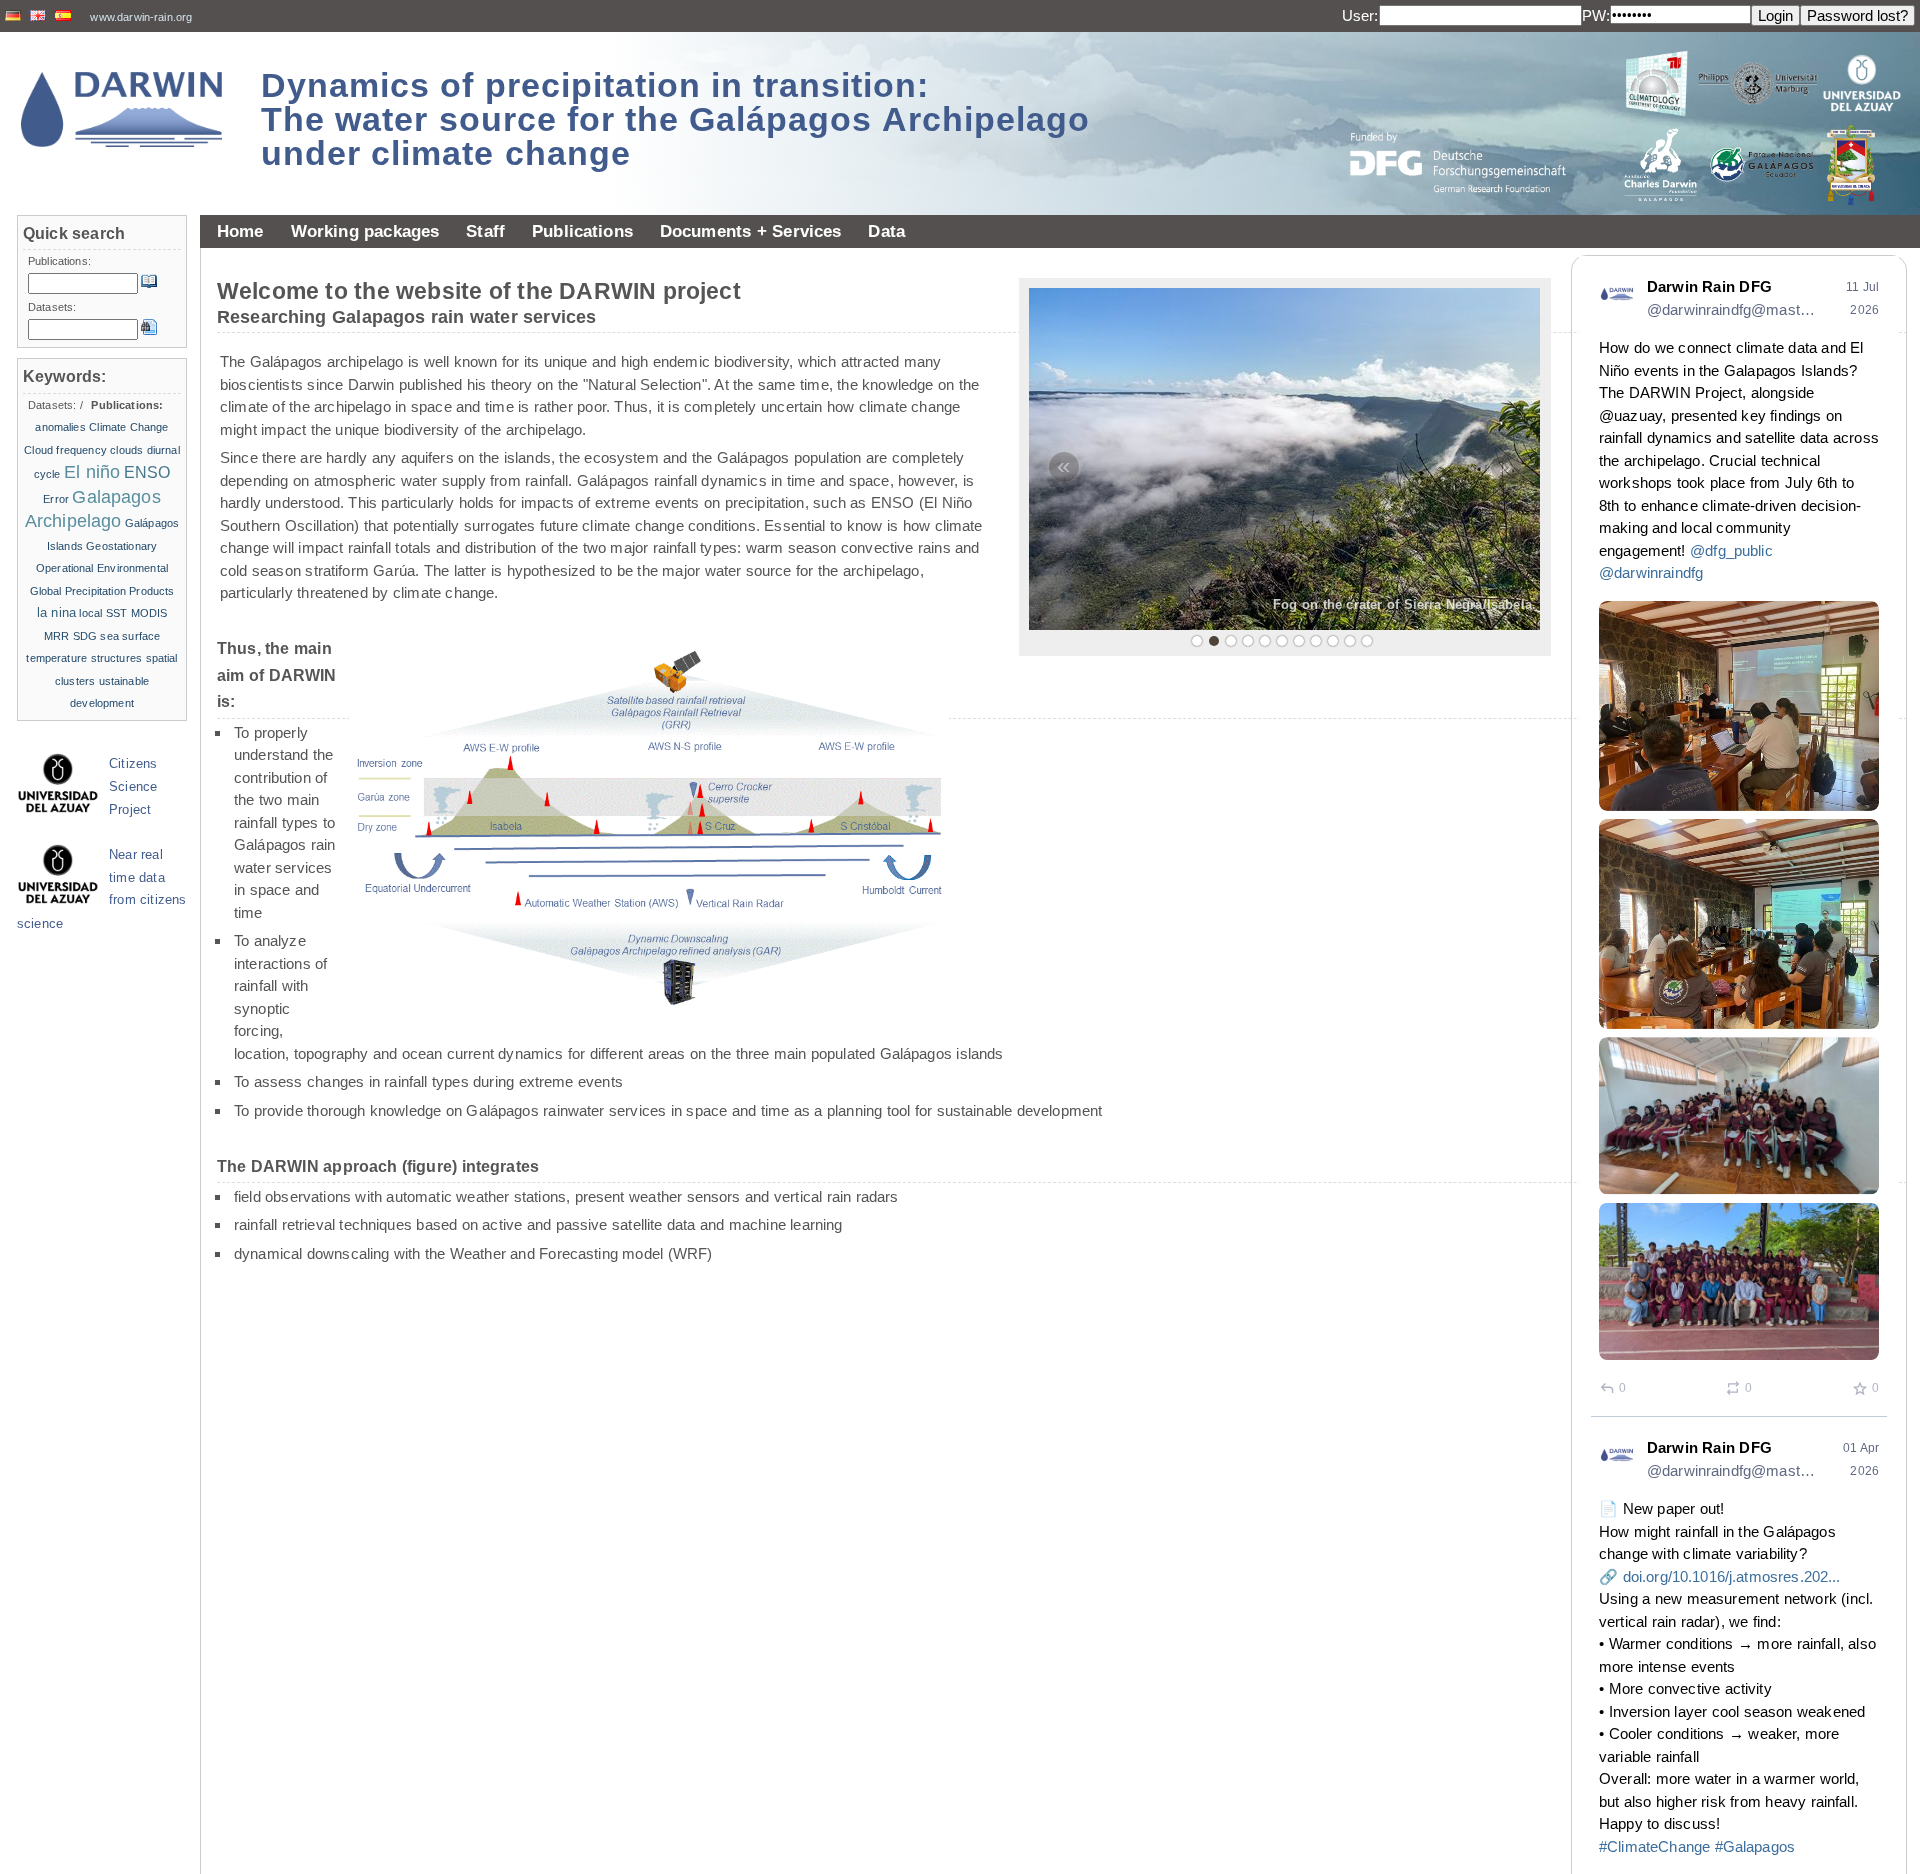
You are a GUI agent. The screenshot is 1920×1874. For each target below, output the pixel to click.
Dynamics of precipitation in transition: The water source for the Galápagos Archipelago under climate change (675, 119)
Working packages (365, 231)
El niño (92, 472)
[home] (122, 109)
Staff (485, 231)
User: (1360, 15)
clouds (126, 450)
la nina (56, 612)
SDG (85, 636)
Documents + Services (751, 231)
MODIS (149, 613)
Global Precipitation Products (102, 591)
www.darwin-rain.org (141, 17)
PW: (1596, 15)
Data (886, 231)
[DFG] (1470, 117)
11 (1367, 641)
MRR (56, 636)
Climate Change (128, 427)
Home (240, 231)
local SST (103, 613)
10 (1350, 641)
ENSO (147, 472)
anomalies (60, 427)
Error (56, 499)
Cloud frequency (65, 450)
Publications (582, 231)
